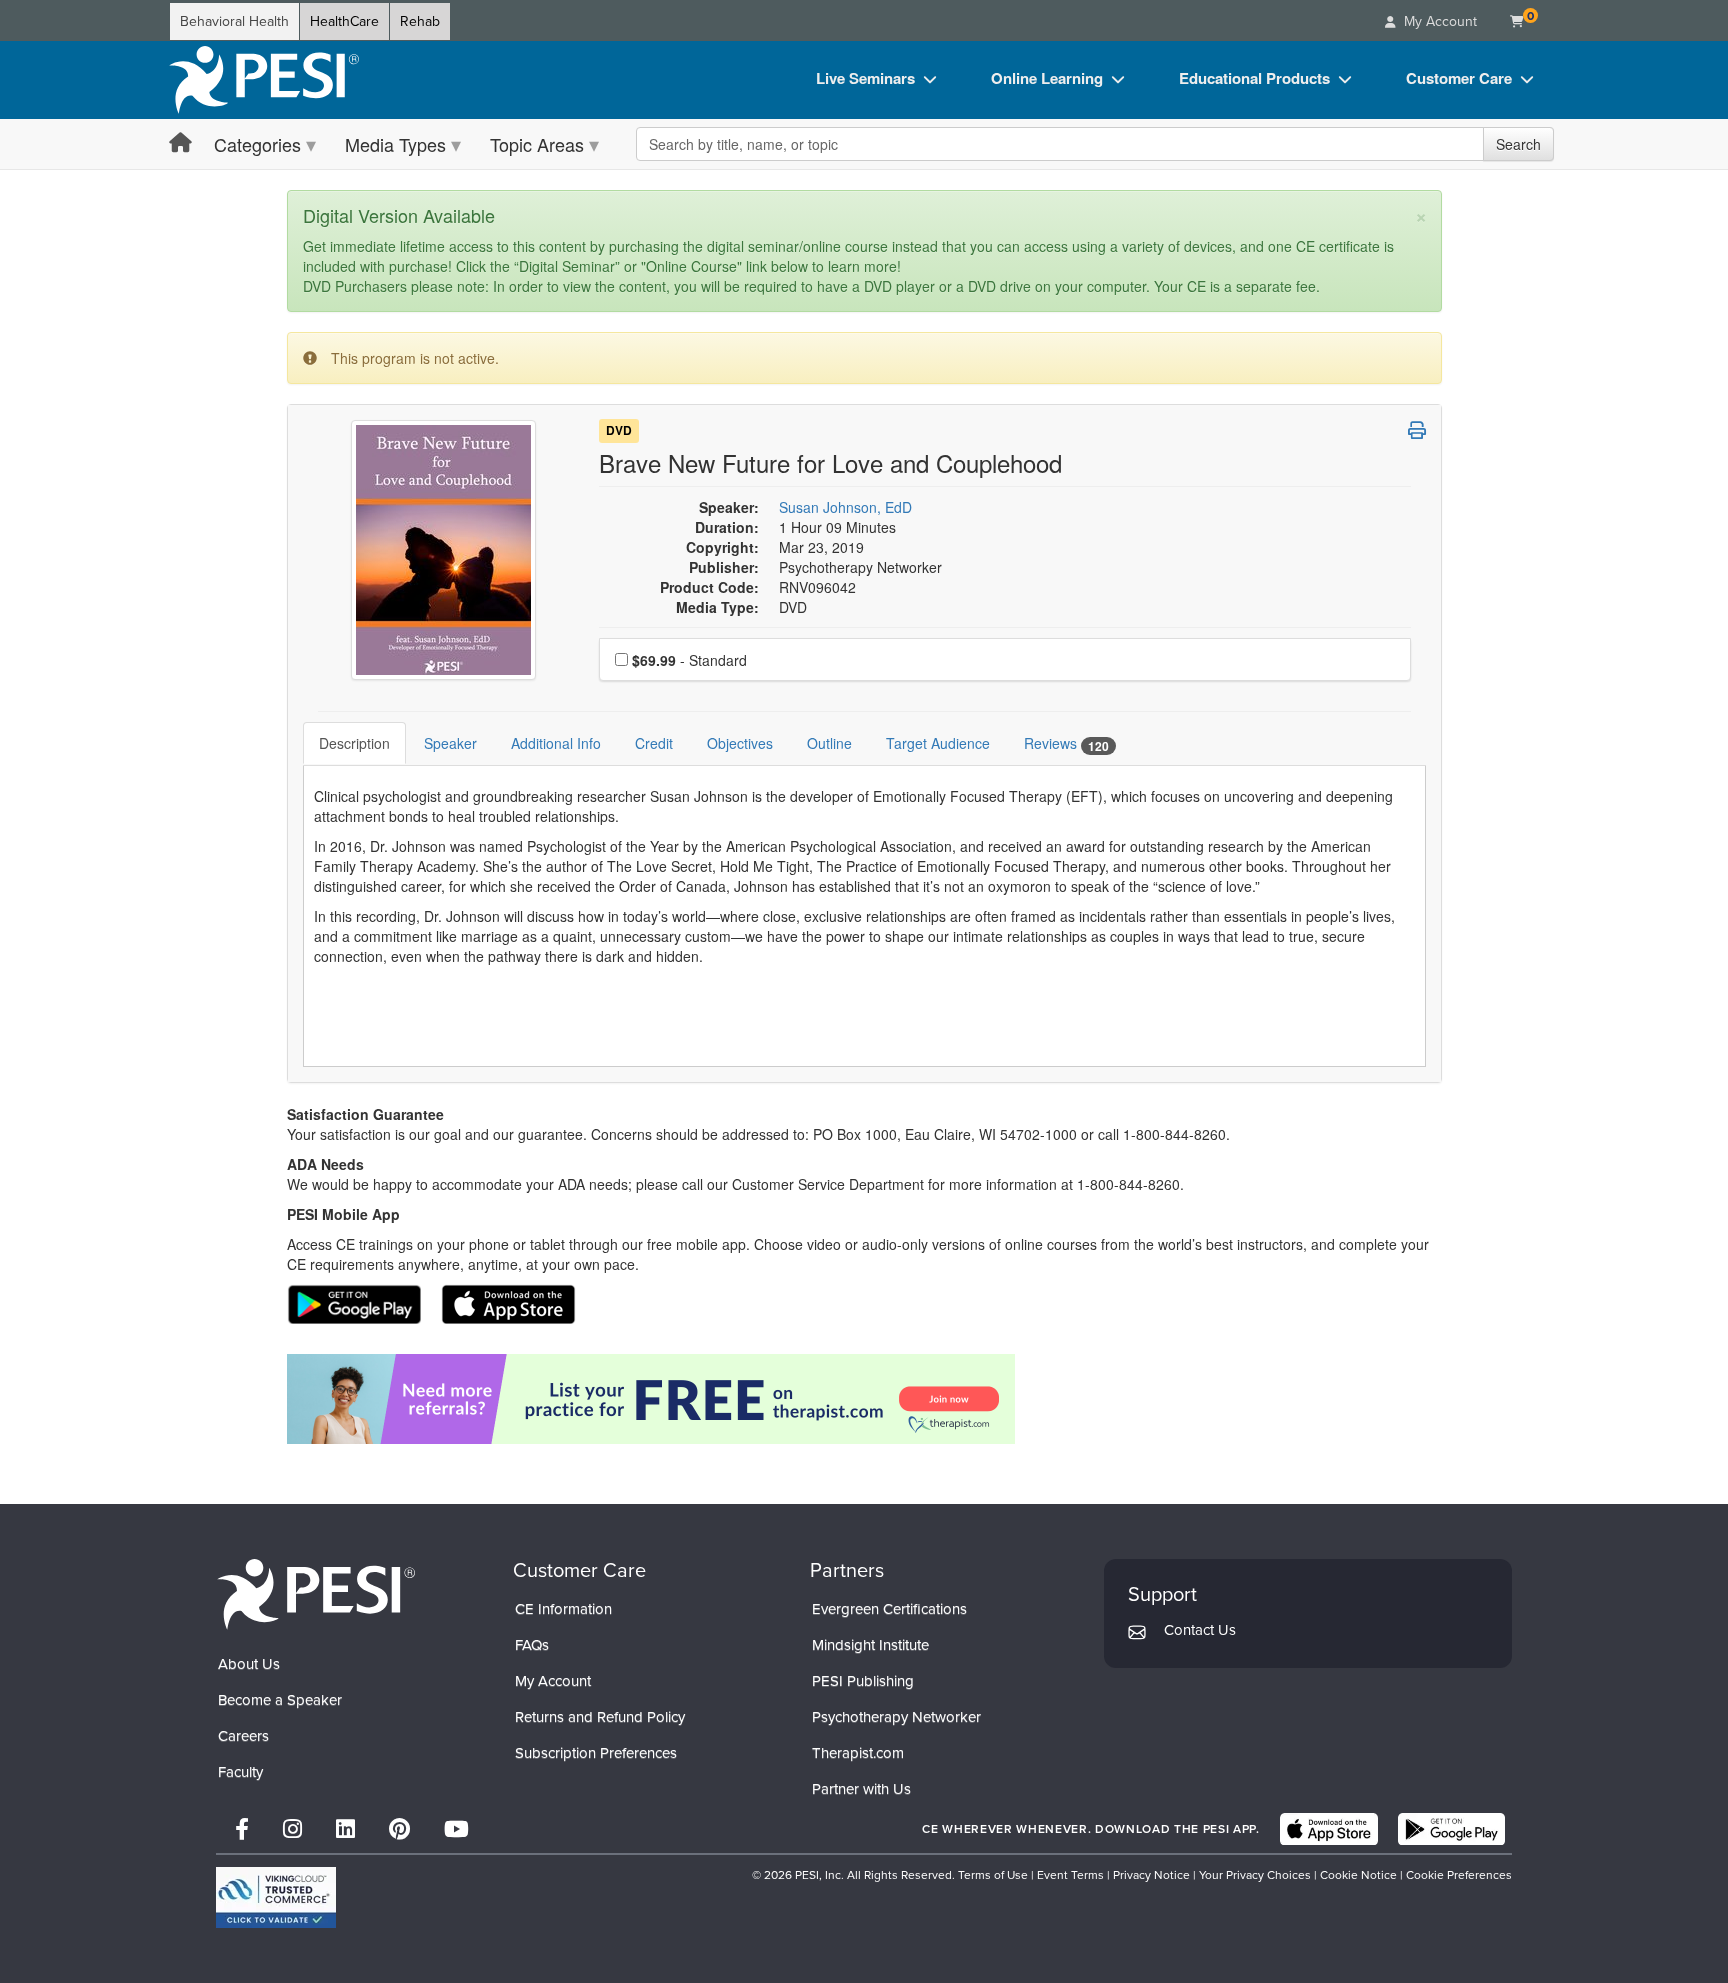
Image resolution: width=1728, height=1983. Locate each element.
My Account (553, 1681)
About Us (249, 1664)
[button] (1417, 430)
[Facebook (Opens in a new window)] (242, 1829)
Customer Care (1459, 78)
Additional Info (556, 743)
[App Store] (1329, 1829)
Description (354, 743)
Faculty (240, 1772)
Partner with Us (861, 1789)
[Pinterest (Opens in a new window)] (399, 1829)
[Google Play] (1451, 1829)
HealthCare (344, 21)
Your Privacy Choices (1255, 1875)
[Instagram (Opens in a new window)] (292, 1829)
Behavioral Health (234, 21)
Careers (243, 1736)
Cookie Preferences (1459, 1875)
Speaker (450, 743)
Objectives (740, 743)
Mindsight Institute (870, 1645)
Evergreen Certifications (889, 1609)
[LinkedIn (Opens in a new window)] (345, 1829)
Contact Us (1200, 1630)
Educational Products (1254, 78)
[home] (264, 80)
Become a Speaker (280, 1700)
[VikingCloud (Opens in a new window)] (276, 1897)
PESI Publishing (863, 1681)
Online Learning (1047, 78)
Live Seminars (865, 78)
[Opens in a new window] (864, 1399)
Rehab (420, 21)
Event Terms (1070, 1875)
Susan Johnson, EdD (845, 507)
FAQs (532, 1645)
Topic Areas (537, 144)
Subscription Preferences (596, 1753)
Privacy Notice (1151, 1875)
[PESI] (316, 1592)
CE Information (563, 1609)
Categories (257, 144)
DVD (619, 431)
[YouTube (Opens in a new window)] (456, 1829)
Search (1518, 144)
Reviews (1066, 743)
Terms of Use (993, 1875)
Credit (654, 743)
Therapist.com (858, 1753)
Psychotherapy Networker (896, 1717)
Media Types (395, 144)
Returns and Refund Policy (600, 1717)
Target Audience (938, 743)
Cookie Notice (1358, 1875)
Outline (829, 743)
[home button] (180, 143)
